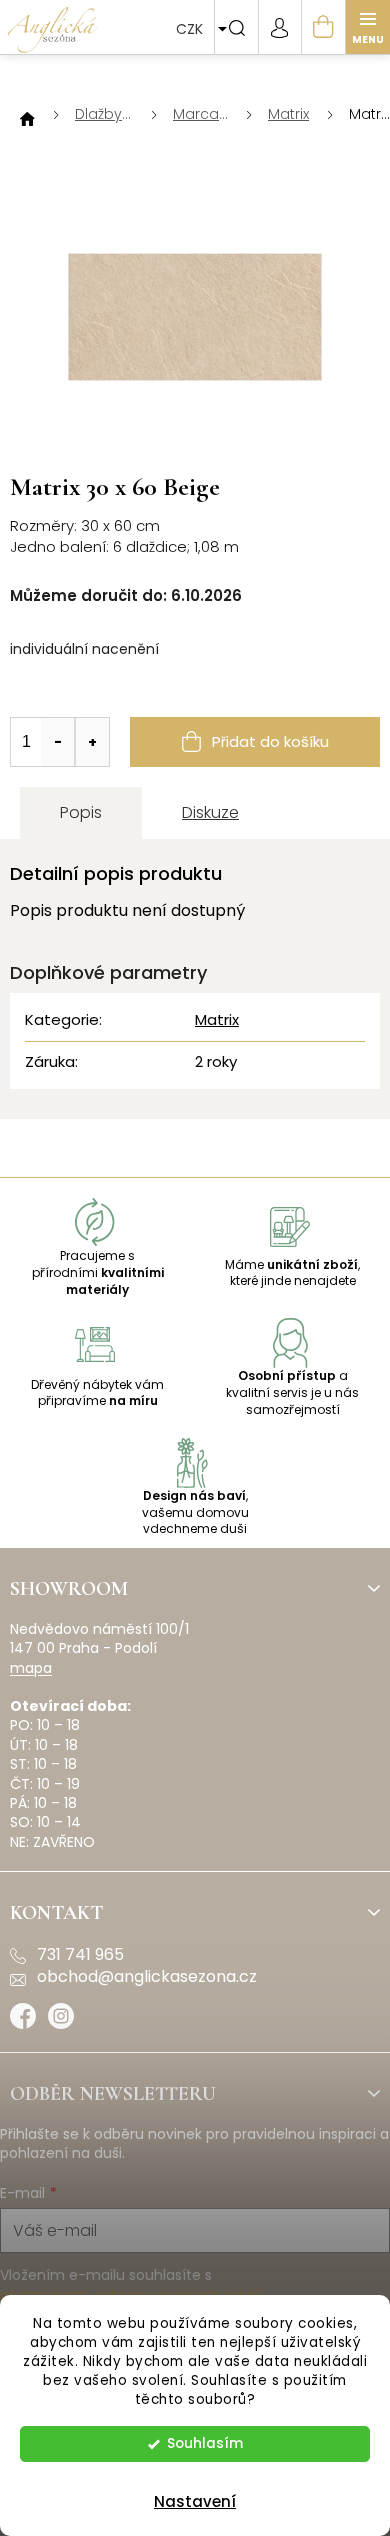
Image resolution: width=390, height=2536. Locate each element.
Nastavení (195, 2501)
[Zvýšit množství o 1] (92, 742)
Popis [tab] (81, 812)
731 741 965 (80, 1955)
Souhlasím (205, 2443)
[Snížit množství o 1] (58, 742)
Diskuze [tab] (210, 812)
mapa (31, 1668)
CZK (191, 29)
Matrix (217, 1019)
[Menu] (368, 27)
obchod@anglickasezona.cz (147, 1977)
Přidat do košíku (270, 741)
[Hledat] (236, 27)
